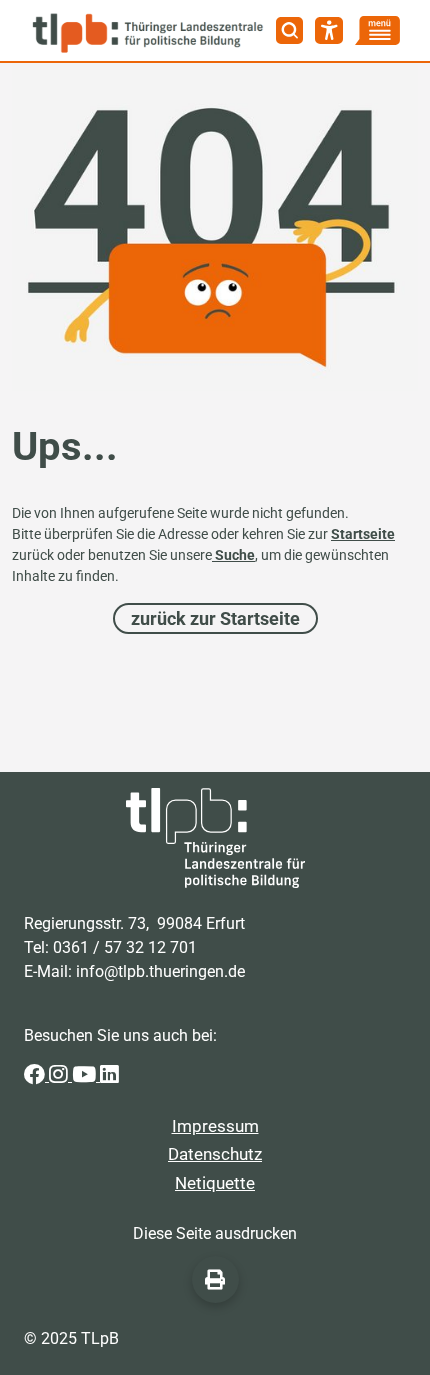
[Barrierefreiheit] (329, 31)
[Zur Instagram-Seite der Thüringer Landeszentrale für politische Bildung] (60, 1075)
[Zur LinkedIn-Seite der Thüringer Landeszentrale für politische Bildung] (109, 1075)
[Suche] (290, 31)
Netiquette (215, 1183)
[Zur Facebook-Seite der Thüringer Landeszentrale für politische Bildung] (36, 1075)
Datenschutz (215, 1154)
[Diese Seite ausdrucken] (215, 1279)
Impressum (215, 1126)
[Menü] (377, 30)
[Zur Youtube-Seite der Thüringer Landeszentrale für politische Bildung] (86, 1075)
